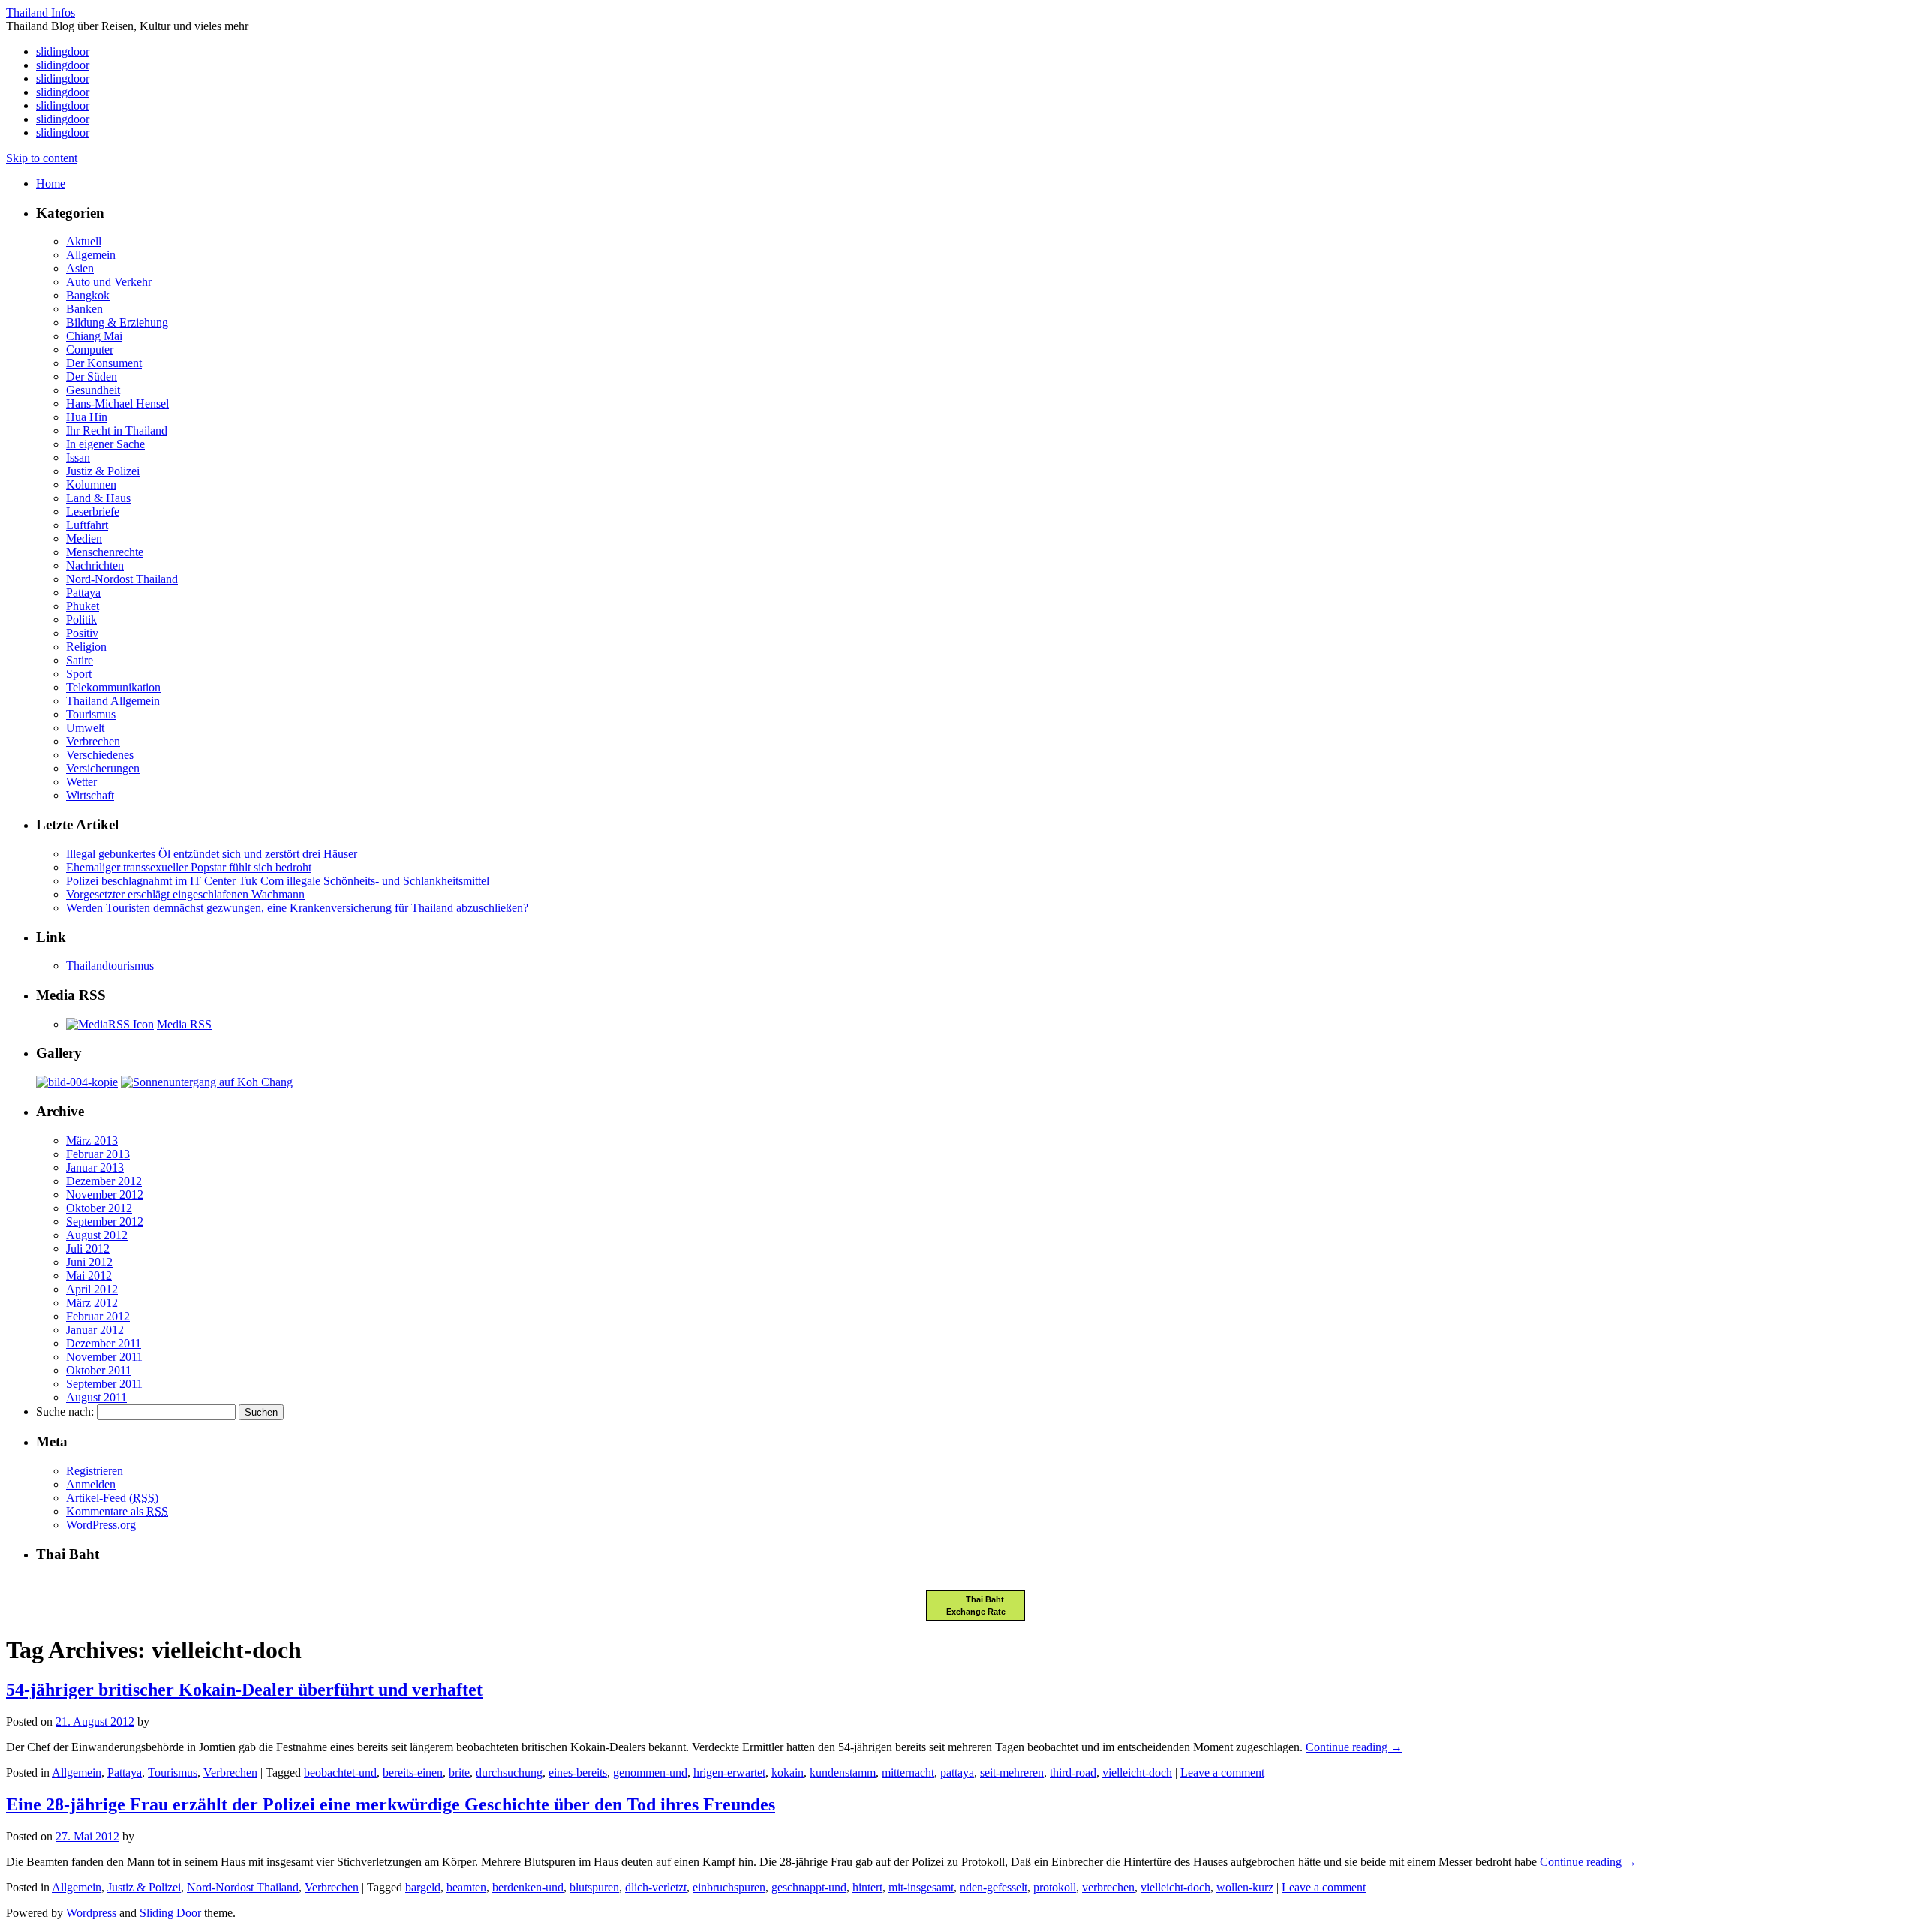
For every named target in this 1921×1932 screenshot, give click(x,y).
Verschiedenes (100, 755)
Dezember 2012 (104, 1181)
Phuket (83, 606)
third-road (1073, 1773)
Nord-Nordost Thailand (122, 579)
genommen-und (650, 1773)
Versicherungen (103, 768)
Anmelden (91, 1484)
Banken (84, 309)
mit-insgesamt (921, 1887)
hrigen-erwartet (729, 1773)
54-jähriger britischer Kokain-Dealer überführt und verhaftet (244, 1690)
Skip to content (42, 158)
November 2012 (105, 1195)
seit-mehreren (1012, 1773)
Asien (80, 268)
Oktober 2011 (99, 1370)
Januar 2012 (95, 1330)
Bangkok (88, 295)
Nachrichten (95, 566)
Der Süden (92, 376)
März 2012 (92, 1303)
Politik (81, 620)
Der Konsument (104, 363)
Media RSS (184, 1024)
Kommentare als (117, 1511)
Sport (79, 674)
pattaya (957, 1773)
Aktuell (84, 241)
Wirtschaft (90, 795)
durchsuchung (509, 1773)
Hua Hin (87, 417)
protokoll (1055, 1887)
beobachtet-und (340, 1773)
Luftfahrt (87, 525)
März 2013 (92, 1141)
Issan (78, 457)
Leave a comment (1222, 1773)
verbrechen (1108, 1887)
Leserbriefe (93, 512)
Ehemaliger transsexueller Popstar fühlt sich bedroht (189, 867)
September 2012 (105, 1222)
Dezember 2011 (104, 1343)
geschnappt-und (809, 1887)
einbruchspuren (729, 1887)
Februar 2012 (98, 1316)
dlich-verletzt (656, 1887)
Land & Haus (98, 498)
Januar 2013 (95, 1168)
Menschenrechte (105, 552)
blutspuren (594, 1887)
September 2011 (104, 1384)
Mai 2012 (89, 1276)
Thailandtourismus (110, 966)
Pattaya (83, 593)
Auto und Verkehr (109, 282)
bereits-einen (413, 1773)
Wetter (81, 782)
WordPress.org (101, 1525)
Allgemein (91, 255)
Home (51, 184)
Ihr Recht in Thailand (117, 430)
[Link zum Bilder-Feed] (110, 1024)
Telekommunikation (113, 687)
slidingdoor (63, 51)
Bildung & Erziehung (117, 322)
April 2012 (92, 1289)
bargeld (423, 1887)
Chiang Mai (94, 336)
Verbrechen (93, 741)
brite (459, 1773)
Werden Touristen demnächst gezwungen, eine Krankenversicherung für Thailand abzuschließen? (297, 908)
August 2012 (97, 1235)
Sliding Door (170, 1913)
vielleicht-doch (1137, 1773)
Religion (86, 647)
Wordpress (91, 1913)
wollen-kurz (1245, 1887)
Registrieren (95, 1471)
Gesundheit (93, 390)
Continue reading (1354, 1747)
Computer (90, 349)
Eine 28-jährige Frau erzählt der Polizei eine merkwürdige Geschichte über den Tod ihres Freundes (391, 1804)
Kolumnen (91, 485)
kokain (788, 1773)
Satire (80, 660)
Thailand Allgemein (113, 701)
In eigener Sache (105, 444)
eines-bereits (578, 1773)
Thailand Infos (41, 12)
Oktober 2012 (99, 1208)
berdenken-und (528, 1887)
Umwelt (85, 728)
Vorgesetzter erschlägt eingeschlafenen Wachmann (185, 894)
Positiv (82, 633)
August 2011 (96, 1397)
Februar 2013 (98, 1154)
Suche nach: (65, 1411)
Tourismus (91, 714)
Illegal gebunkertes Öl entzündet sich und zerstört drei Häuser (212, 854)
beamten (466, 1887)
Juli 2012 (88, 1249)
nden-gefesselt (994, 1887)
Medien (84, 539)
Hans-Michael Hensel (117, 403)
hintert (867, 1887)
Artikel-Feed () (112, 1498)
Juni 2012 (89, 1262)
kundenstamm (843, 1773)
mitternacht (908, 1773)
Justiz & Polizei (103, 471)
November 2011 (104, 1357)
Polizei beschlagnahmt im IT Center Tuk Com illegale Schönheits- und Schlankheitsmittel (278, 881)
